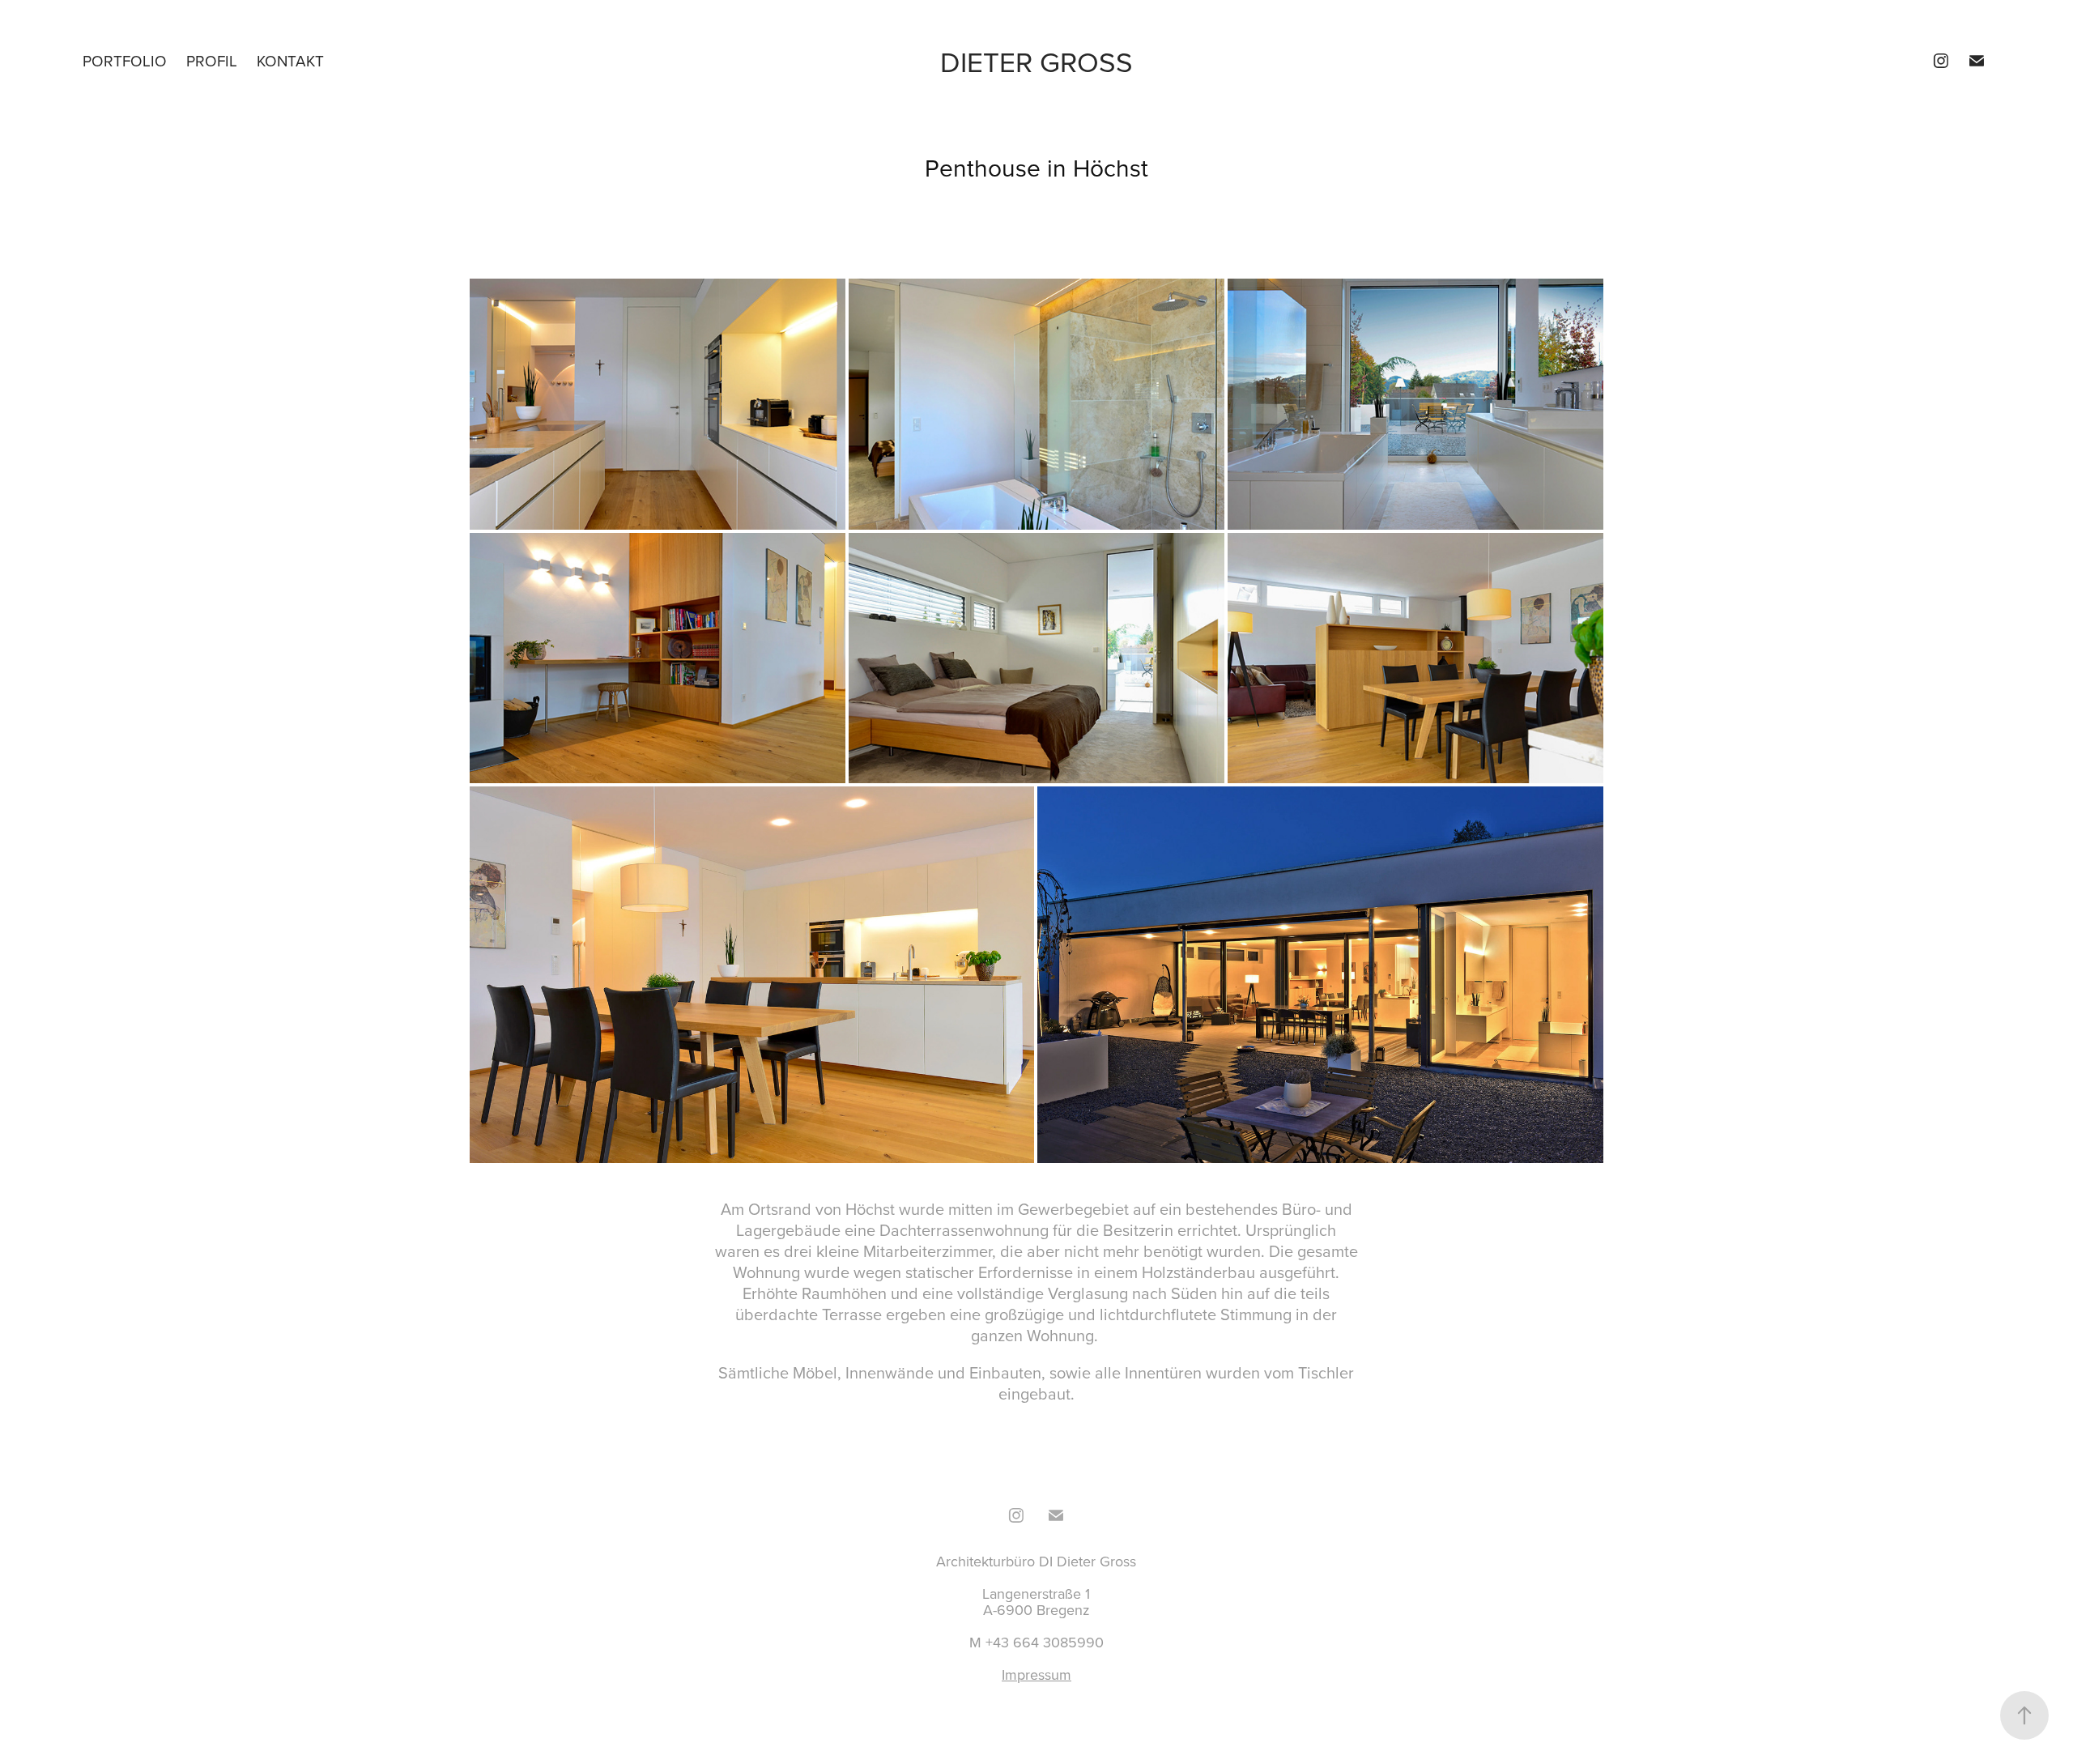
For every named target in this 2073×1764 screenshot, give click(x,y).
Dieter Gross (1036, 61)
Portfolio (125, 60)
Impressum (1036, 1675)
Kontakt (290, 60)
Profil (212, 60)
